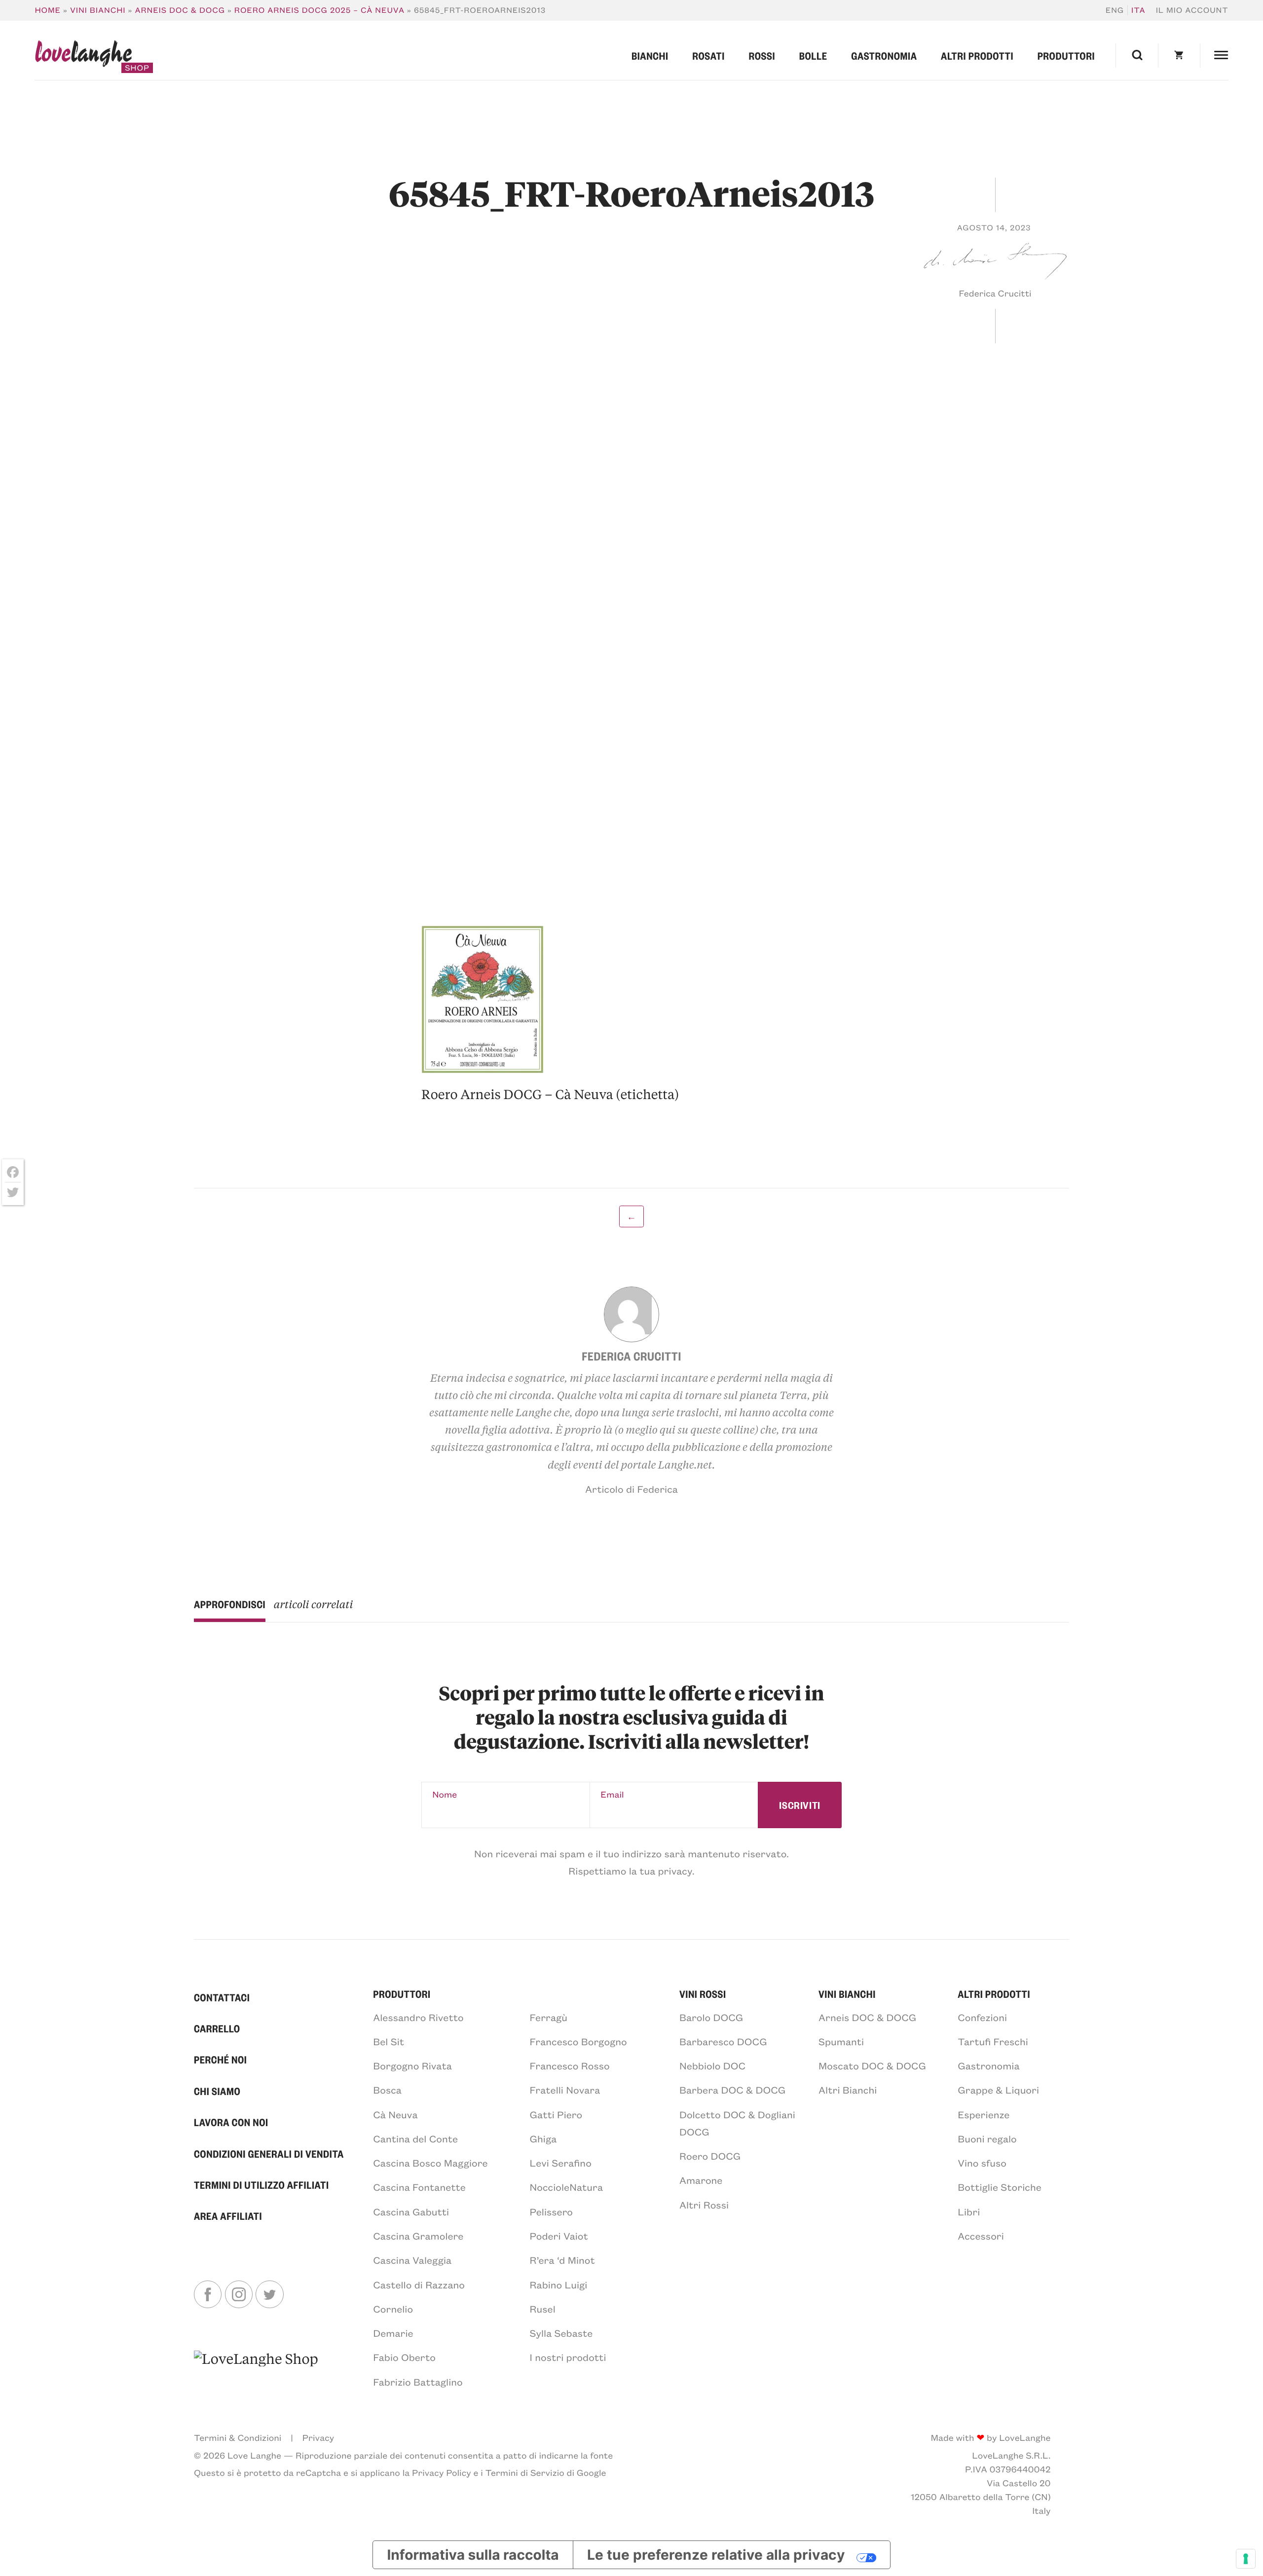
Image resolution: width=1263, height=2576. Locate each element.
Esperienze (984, 2115)
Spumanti (841, 2042)
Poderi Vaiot (559, 2236)
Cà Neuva (395, 2115)
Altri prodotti (977, 55)
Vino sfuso (982, 2163)
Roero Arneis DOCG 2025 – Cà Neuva (319, 10)
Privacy (318, 2437)
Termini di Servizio (525, 2472)
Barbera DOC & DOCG (732, 2090)
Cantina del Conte (415, 2139)
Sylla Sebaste (561, 2333)
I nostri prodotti (568, 2357)
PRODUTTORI (402, 1994)
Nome (445, 1794)
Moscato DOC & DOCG (872, 2066)
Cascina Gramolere (418, 2236)
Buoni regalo (987, 2139)
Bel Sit (389, 2042)
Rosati (708, 55)
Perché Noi (221, 2059)
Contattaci (222, 1997)
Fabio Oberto (404, 2357)
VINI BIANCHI (847, 1994)
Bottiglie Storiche (1000, 2187)
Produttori (1066, 55)
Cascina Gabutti (411, 2212)
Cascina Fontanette (419, 2187)
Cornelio (393, 2309)
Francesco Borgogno (578, 2042)
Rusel (543, 2309)
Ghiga (543, 2139)
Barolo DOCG (711, 2017)
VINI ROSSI (703, 1994)
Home (48, 10)
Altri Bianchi (848, 2090)
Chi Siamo (217, 2091)
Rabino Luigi (559, 2285)
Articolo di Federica (631, 1489)
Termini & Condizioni (238, 2437)
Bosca (387, 2090)
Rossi (762, 55)
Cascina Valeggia (412, 2260)
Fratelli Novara (565, 2090)
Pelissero (552, 2212)
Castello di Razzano (419, 2285)
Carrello (217, 2028)
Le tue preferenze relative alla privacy (716, 2555)
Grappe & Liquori (998, 2090)
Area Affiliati (228, 2216)
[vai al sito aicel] (256, 2369)
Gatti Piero (556, 2115)
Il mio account (1192, 10)
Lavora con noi (231, 2122)
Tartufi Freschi (993, 2042)
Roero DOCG (710, 2156)
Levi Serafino (561, 2163)
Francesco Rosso (570, 2066)
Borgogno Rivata (412, 2066)
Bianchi (650, 55)
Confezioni (982, 2017)
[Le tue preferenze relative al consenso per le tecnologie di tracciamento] (1246, 2559)
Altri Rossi (704, 2205)
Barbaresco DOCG (723, 2042)
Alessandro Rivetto (418, 2017)
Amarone (701, 2180)
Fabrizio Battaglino (418, 2382)
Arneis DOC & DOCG (180, 10)
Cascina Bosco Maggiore (430, 2163)
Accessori (981, 2236)
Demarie (393, 2333)
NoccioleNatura (566, 2187)
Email (612, 1794)
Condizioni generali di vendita (269, 2153)
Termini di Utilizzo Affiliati (261, 2185)
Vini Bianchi (98, 10)
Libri (969, 2212)
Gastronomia (884, 55)
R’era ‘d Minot (562, 2260)
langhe (83, 57)
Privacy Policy (442, 2472)
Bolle (813, 55)
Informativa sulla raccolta (473, 2555)
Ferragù (549, 2017)
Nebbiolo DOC (712, 2066)
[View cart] (1179, 55)
